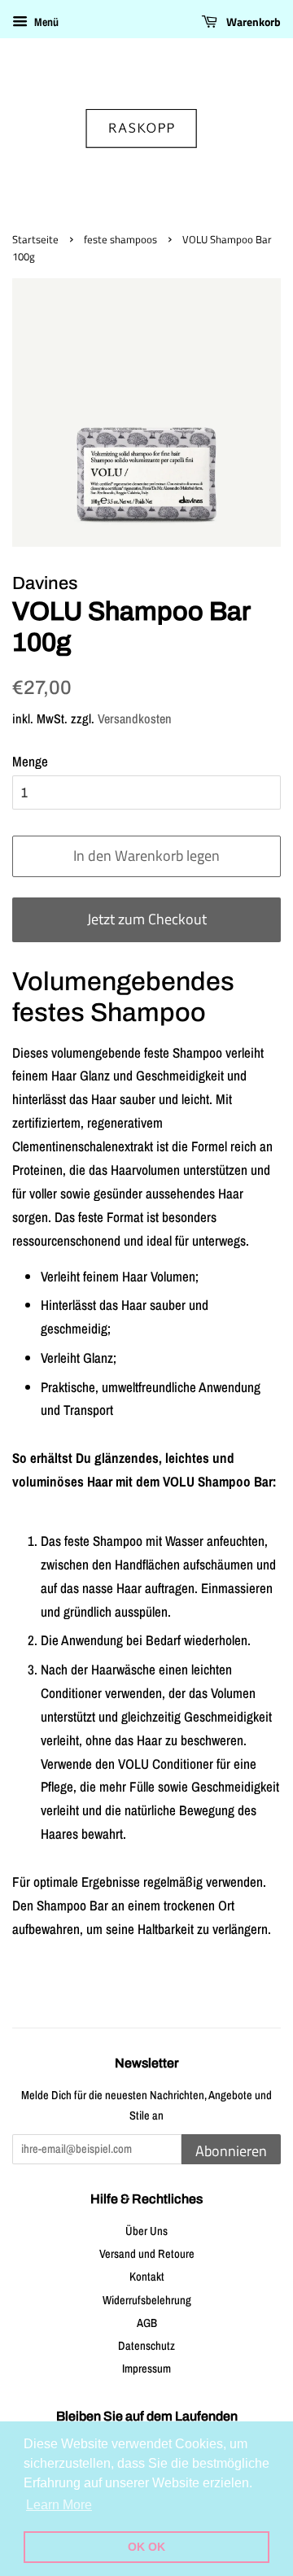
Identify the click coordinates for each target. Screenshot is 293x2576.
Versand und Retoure (147, 2254)
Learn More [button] (59, 2505)
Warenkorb (252, 22)
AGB (147, 2323)
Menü (45, 22)
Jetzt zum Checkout (147, 919)
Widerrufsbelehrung (147, 2300)
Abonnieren (231, 2151)
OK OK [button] (146, 2547)
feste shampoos (120, 240)
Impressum (146, 2369)
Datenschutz (146, 2346)
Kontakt (147, 2277)
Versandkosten (135, 718)
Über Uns (146, 2231)
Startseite (35, 240)
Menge (30, 761)
